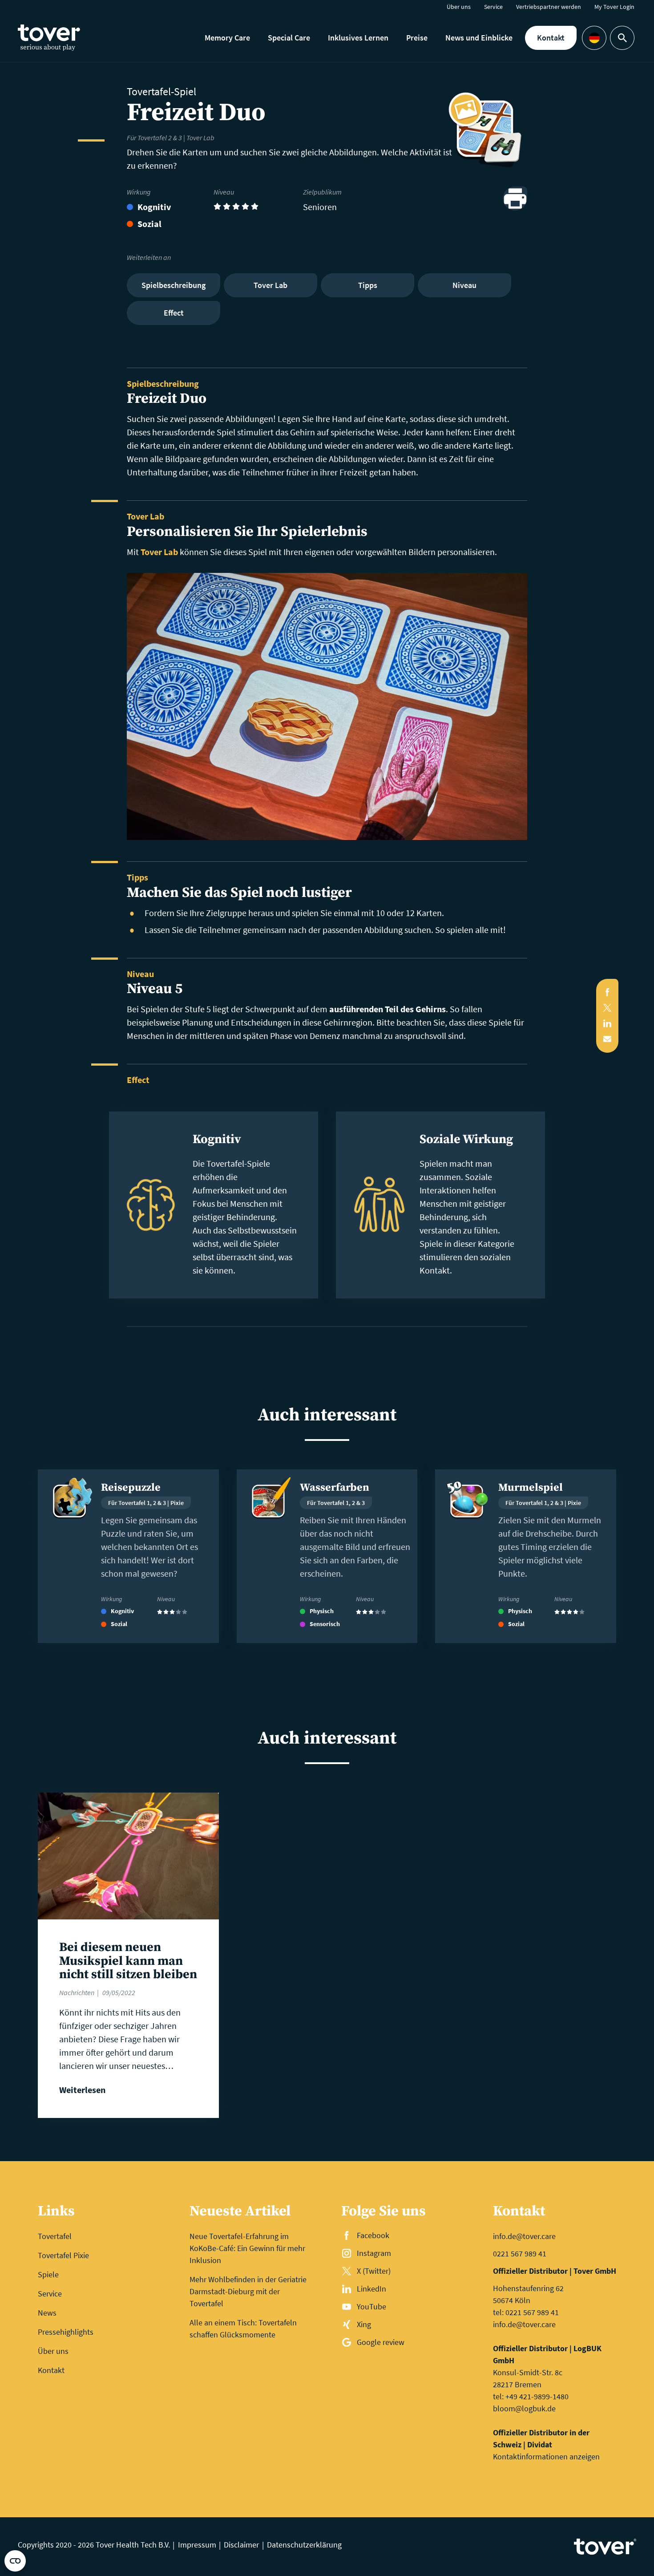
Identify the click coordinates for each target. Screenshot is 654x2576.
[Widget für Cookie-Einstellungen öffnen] (15, 2561)
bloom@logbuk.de (524, 2408)
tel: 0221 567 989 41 (526, 2312)
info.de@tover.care (524, 2236)
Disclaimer (241, 2545)
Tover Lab (159, 552)
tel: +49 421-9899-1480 (531, 2396)
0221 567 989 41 (520, 2253)
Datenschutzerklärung (304, 2545)
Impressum (197, 2545)
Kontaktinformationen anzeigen (546, 2456)
